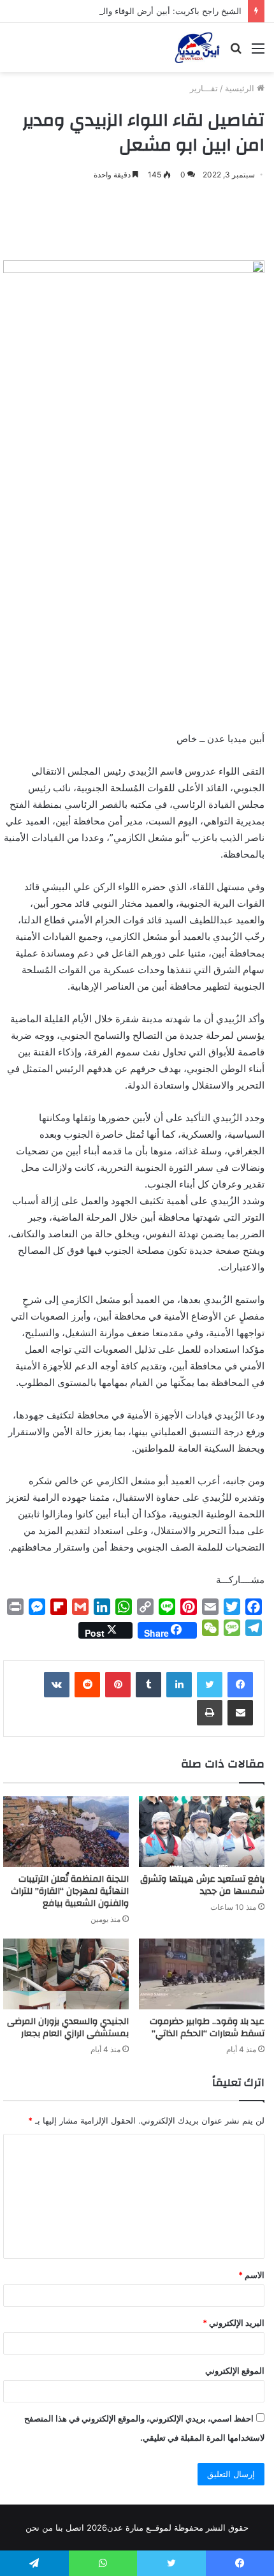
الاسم (251, 2275)
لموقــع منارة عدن (139, 2528)
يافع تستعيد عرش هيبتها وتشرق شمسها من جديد (202, 1885)
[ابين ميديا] (197, 48)
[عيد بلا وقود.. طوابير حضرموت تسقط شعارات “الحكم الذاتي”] (202, 1974)
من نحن (39, 2528)
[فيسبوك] (240, 1685)
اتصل (75, 2528)
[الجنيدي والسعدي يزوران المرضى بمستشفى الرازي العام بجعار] (66, 1974)
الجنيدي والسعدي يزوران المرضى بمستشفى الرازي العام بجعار (68, 2028)
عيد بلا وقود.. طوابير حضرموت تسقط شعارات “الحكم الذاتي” (207, 2028)
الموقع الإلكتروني (235, 2371)
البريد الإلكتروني (234, 2323)
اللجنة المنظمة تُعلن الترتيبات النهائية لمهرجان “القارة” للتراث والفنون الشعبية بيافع (70, 1891)
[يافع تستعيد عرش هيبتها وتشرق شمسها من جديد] (202, 1832)
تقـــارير (204, 88)
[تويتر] (210, 1685)
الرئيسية (241, 88)
